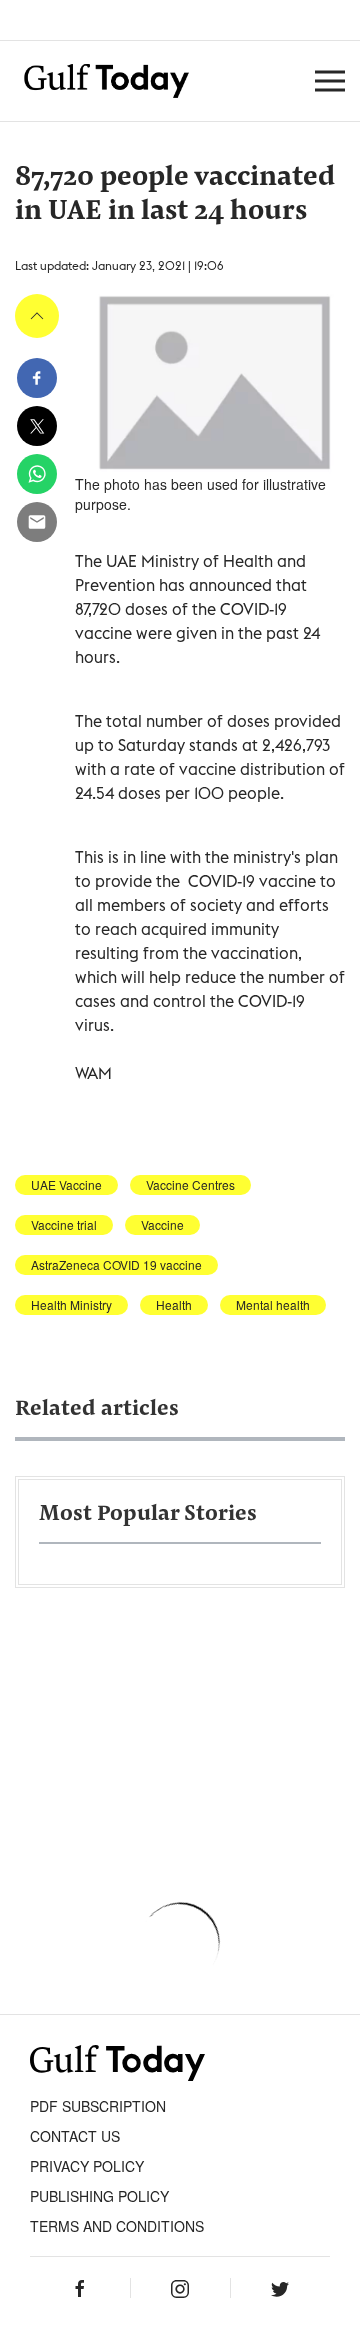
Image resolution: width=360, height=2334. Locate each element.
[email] (37, 522)
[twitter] (37, 426)
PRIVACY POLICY (87, 2166)
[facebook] (37, 378)
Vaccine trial (64, 1225)
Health (174, 1305)
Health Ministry (71, 1305)
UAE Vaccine (66, 1185)
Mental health (273, 1305)
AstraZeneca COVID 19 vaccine (116, 1265)
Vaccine (162, 1225)
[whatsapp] (37, 474)
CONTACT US (75, 2136)
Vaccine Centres (190, 1185)
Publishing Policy (99, 2196)
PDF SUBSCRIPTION (98, 2106)
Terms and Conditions (117, 2226)
